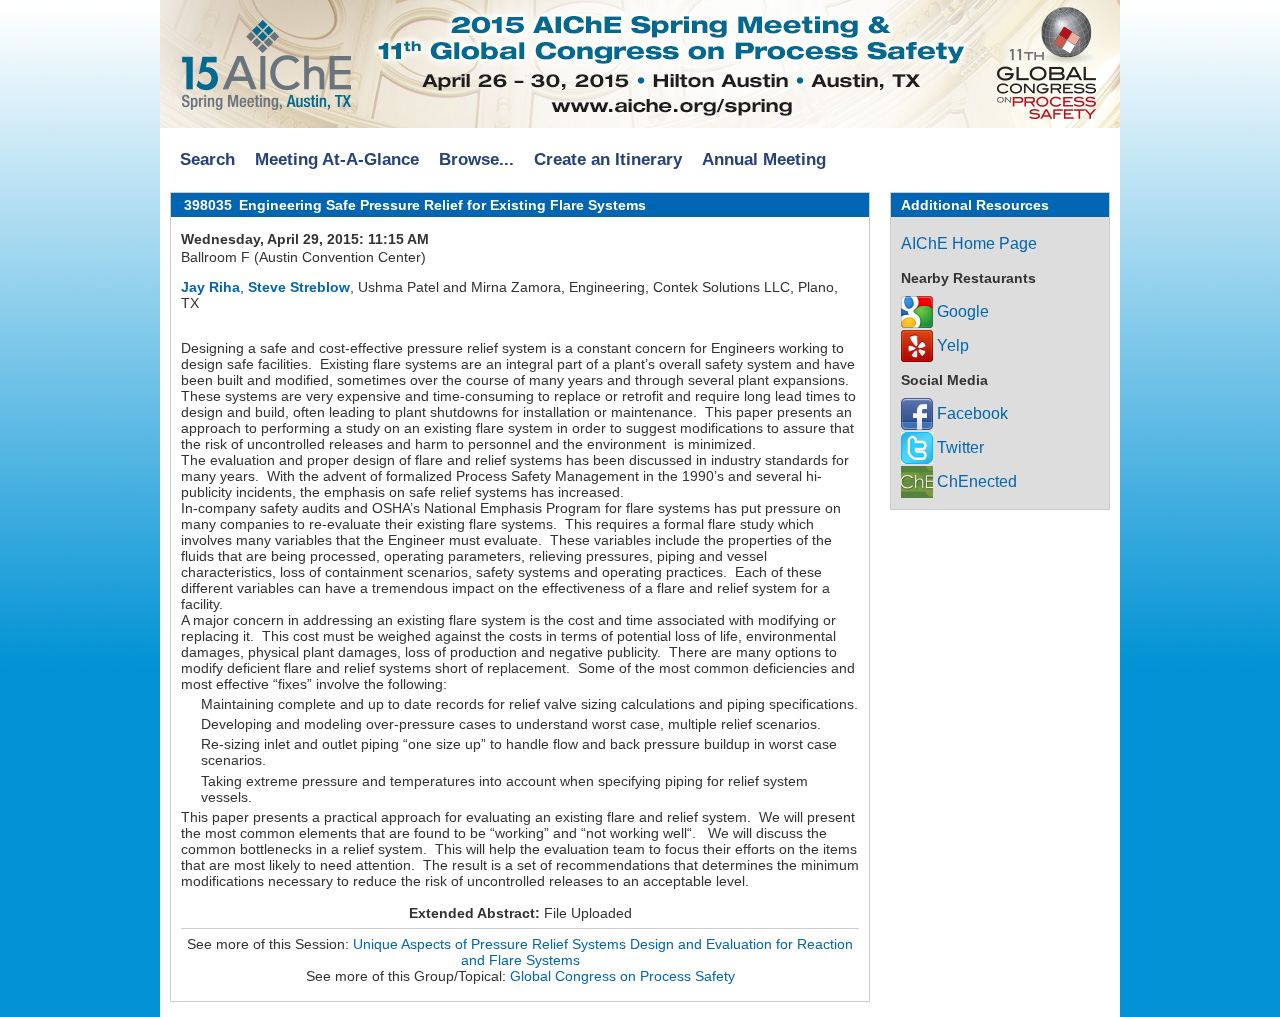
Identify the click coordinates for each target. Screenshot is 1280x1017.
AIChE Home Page (969, 243)
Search (207, 159)
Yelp (951, 345)
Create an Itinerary (608, 159)
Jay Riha (210, 287)
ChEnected (975, 481)
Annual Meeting (764, 159)
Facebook (970, 413)
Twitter (958, 447)
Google (961, 311)
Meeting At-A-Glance (337, 159)
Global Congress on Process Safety (622, 976)
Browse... (476, 159)
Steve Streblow (299, 287)
